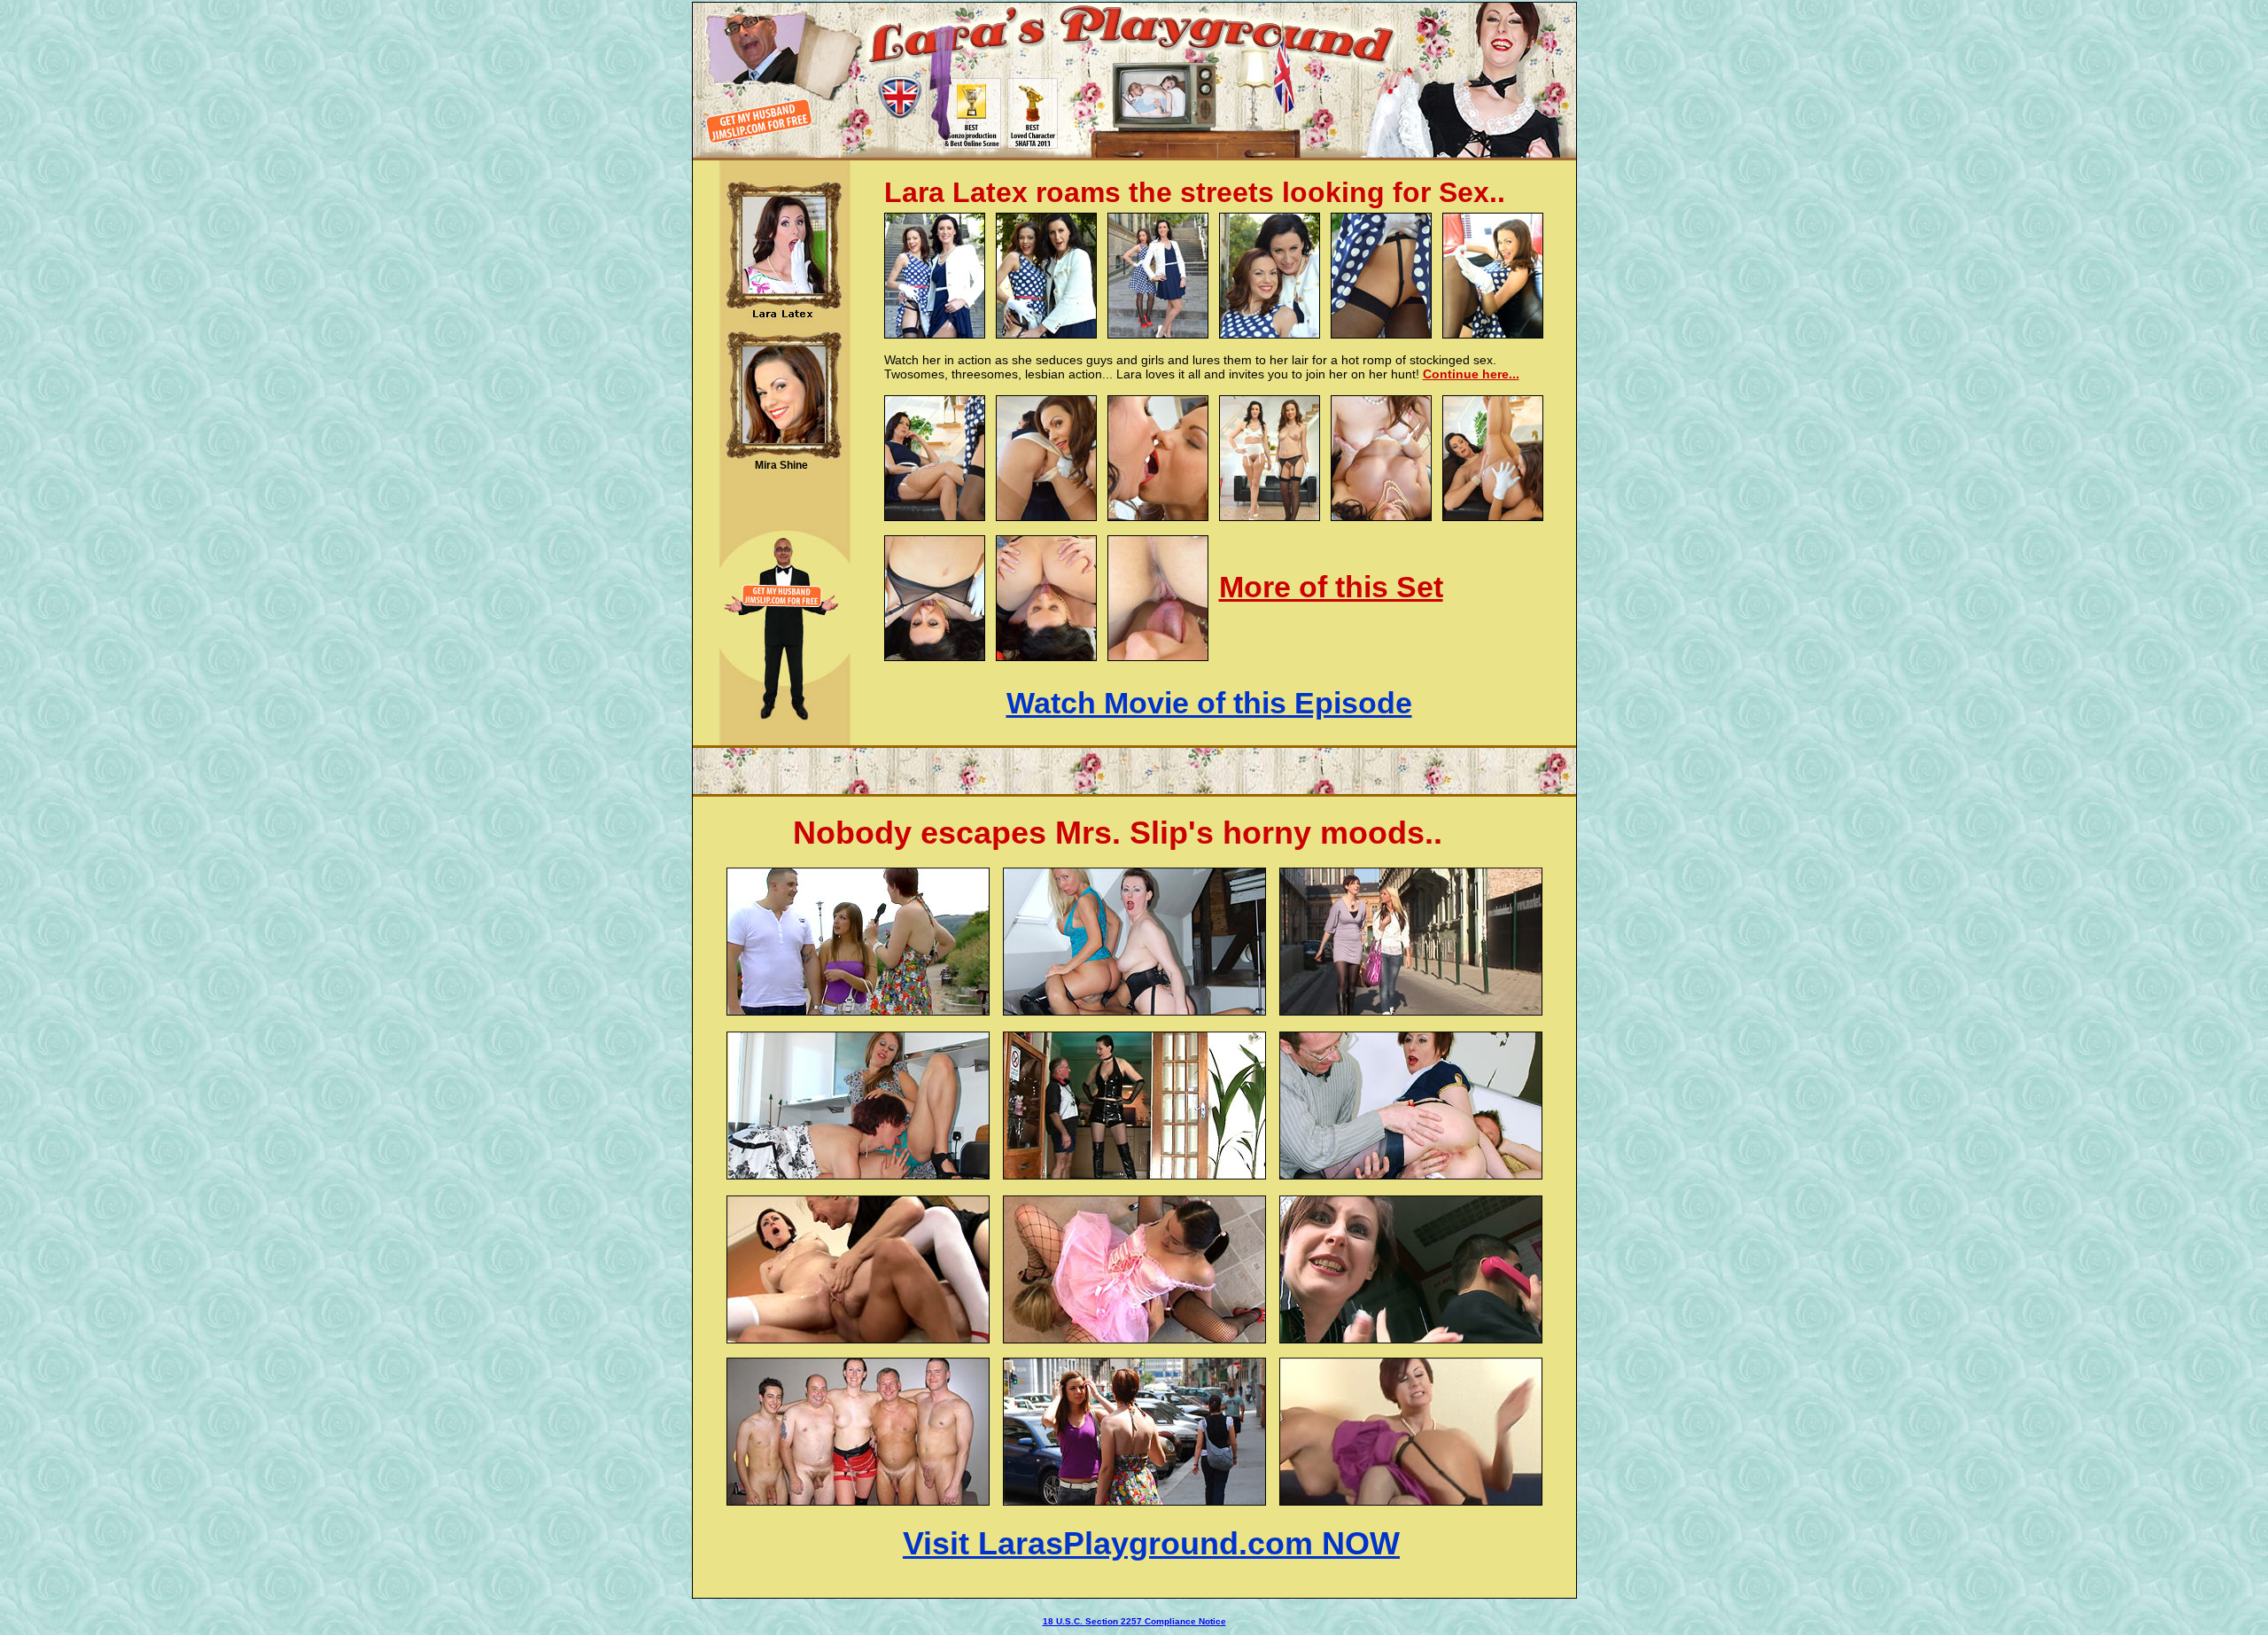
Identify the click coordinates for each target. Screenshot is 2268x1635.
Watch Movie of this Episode (1209, 703)
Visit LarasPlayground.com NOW (1151, 1543)
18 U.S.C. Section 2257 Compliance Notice (1134, 1621)
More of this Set (1331, 587)
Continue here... (1471, 374)
